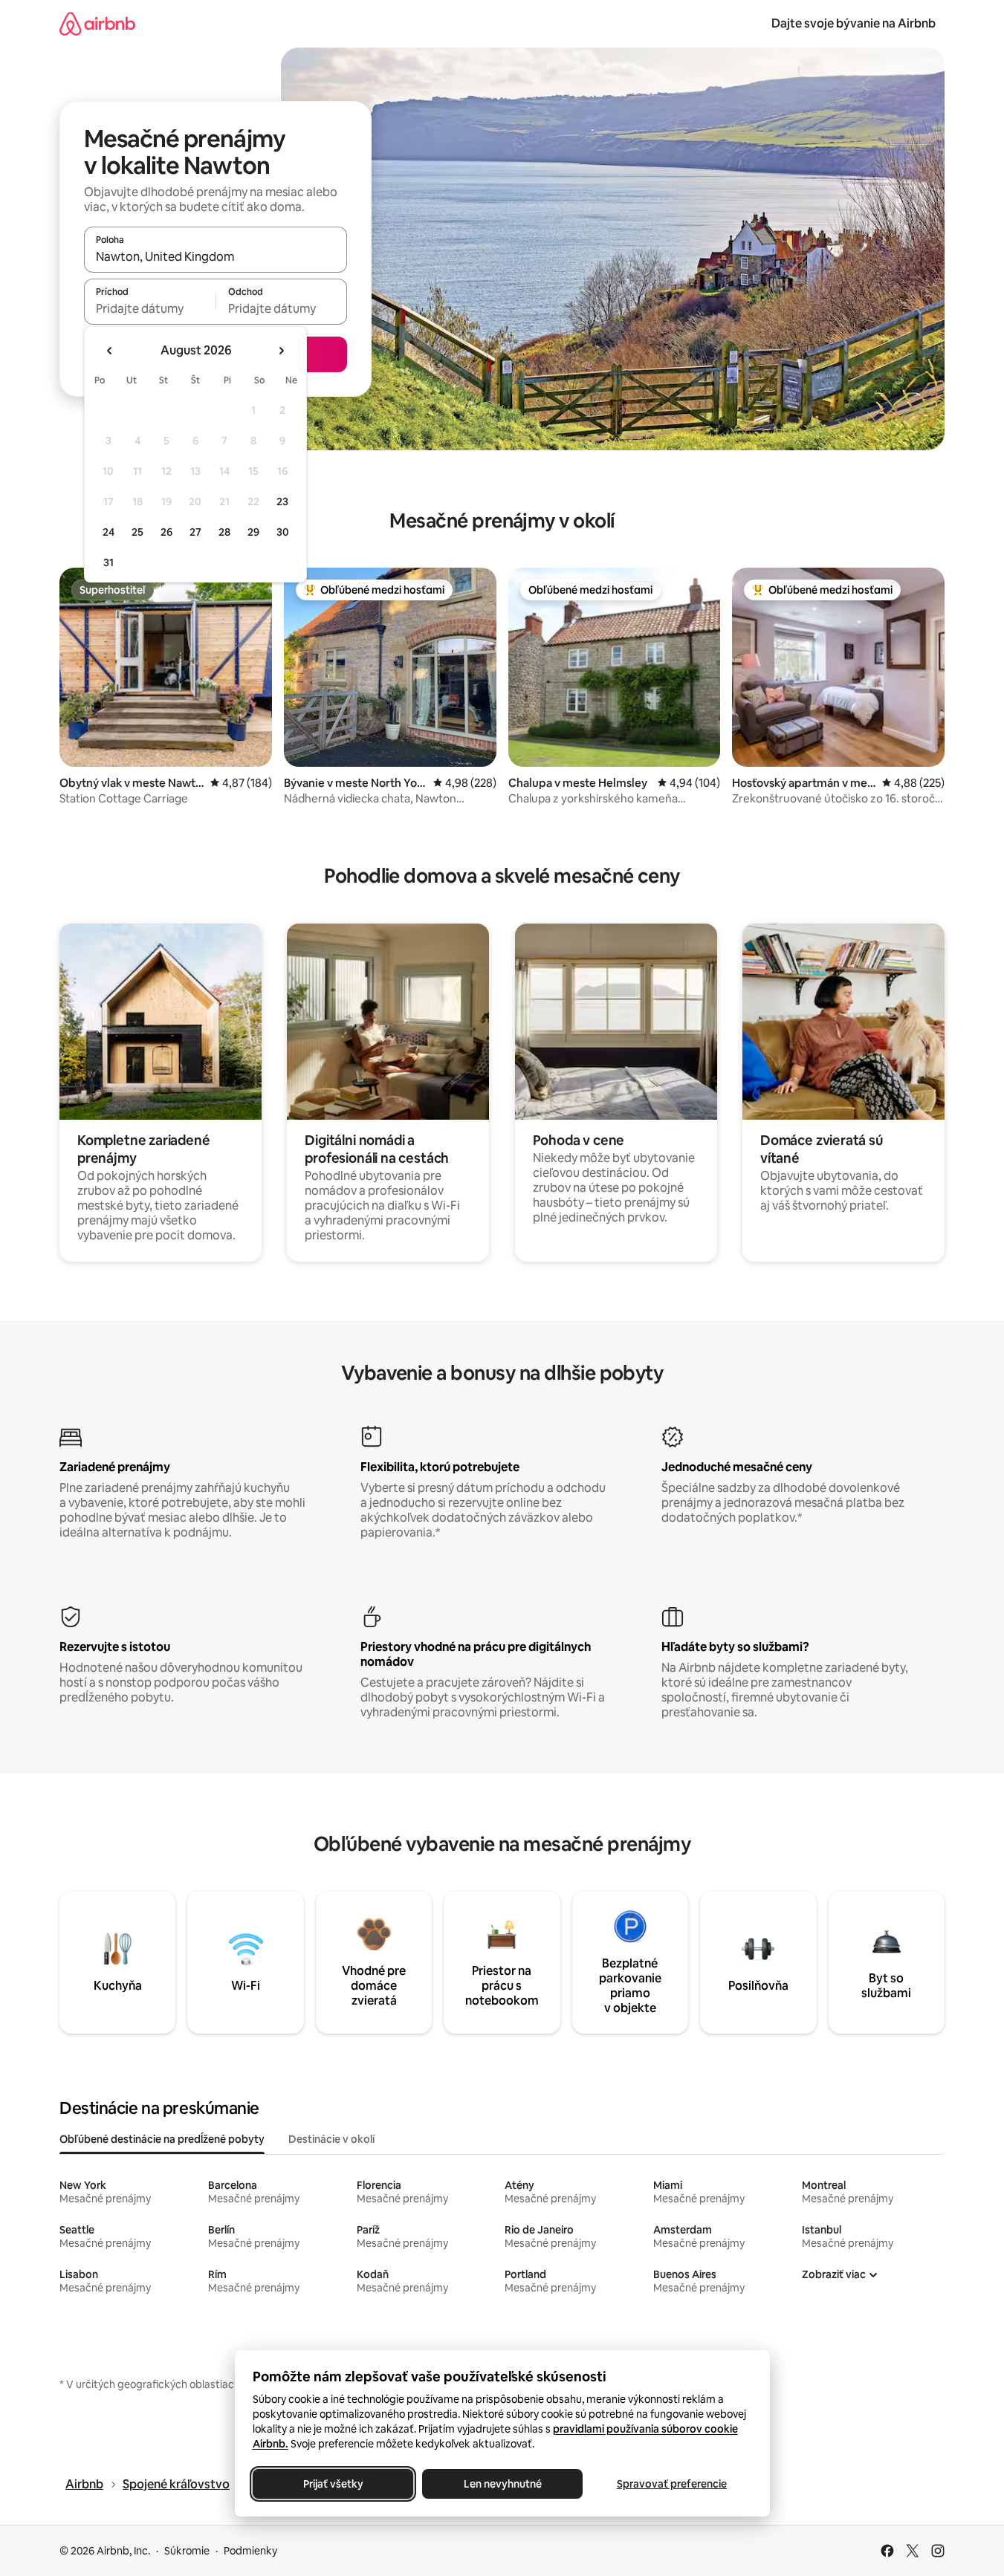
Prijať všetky (333, 2484)
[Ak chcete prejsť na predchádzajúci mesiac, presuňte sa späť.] (110, 351)
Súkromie (187, 2551)
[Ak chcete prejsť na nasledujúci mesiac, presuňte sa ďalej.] (281, 351)
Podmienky (250, 2551)
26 (166, 532)
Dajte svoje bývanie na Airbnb (854, 23)
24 (109, 532)
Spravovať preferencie (672, 2484)
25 (137, 532)
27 (195, 532)
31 (109, 562)
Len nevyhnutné (502, 2484)
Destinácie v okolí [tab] (331, 2139)
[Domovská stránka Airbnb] (97, 23)
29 (253, 532)
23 (282, 502)
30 (283, 532)
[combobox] (216, 256)
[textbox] (150, 308)
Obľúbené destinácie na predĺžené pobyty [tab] (162, 2139)
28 (224, 532)
